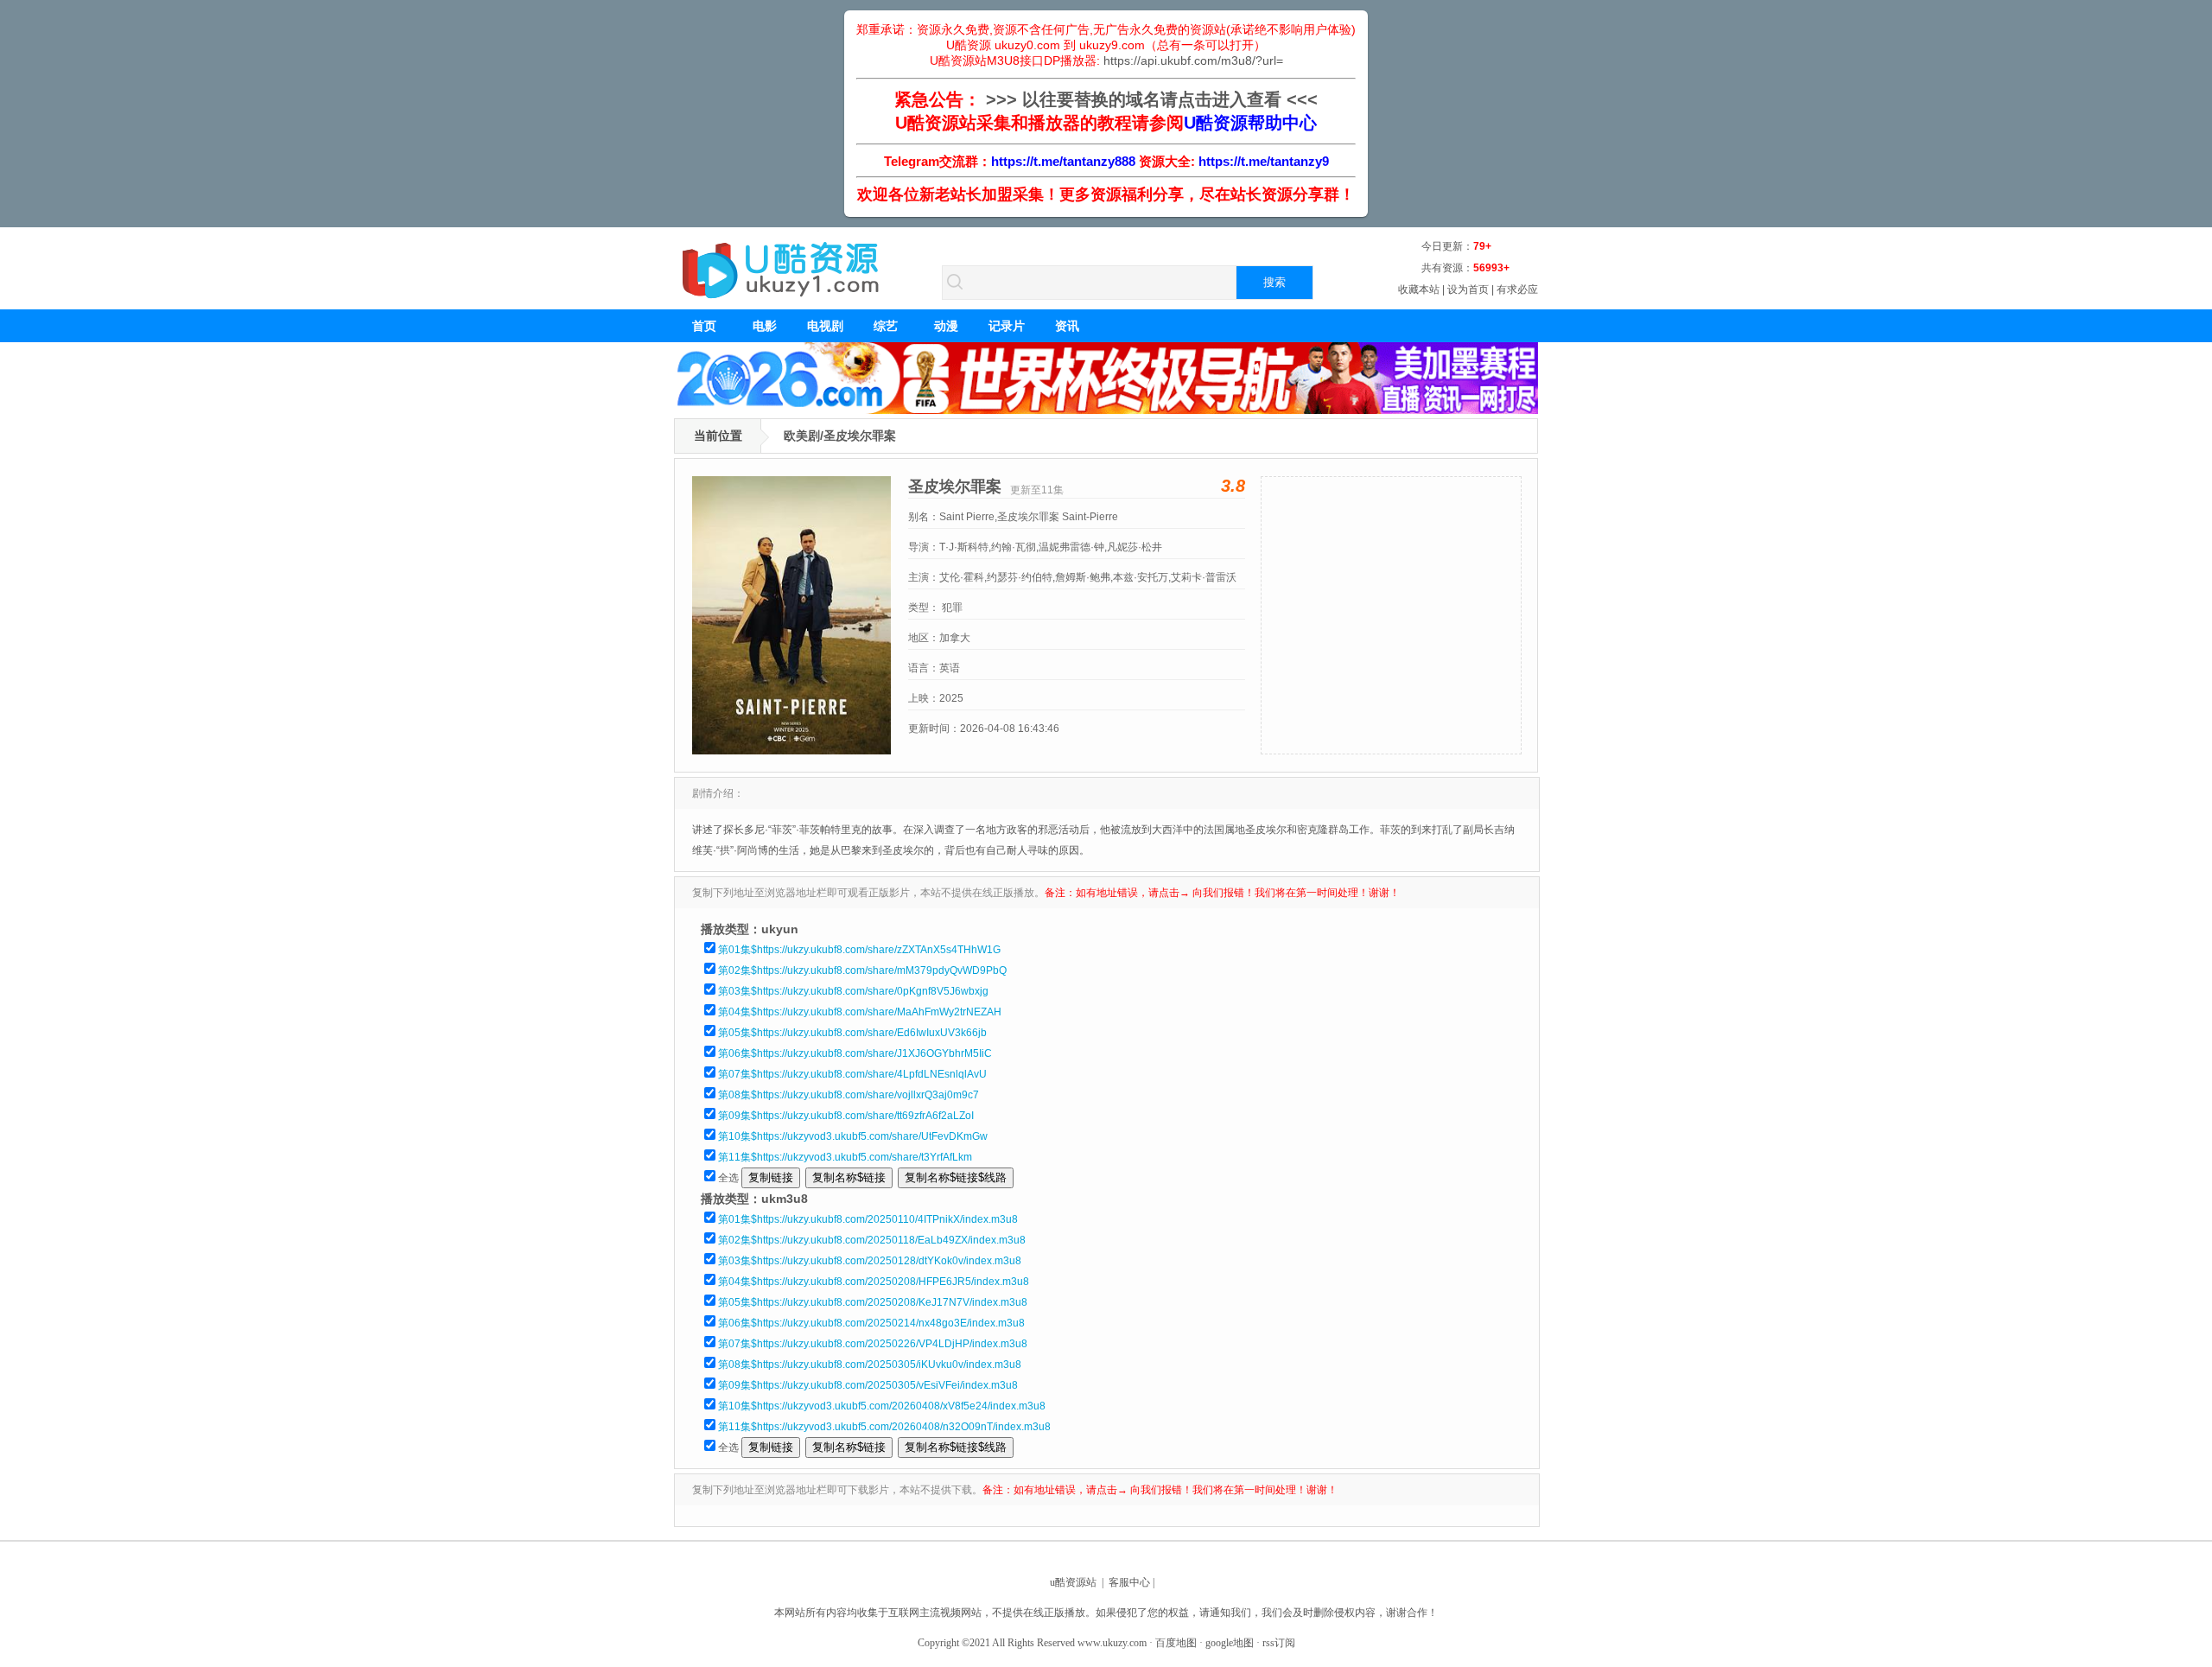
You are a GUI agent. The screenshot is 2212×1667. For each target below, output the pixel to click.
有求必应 (1517, 289)
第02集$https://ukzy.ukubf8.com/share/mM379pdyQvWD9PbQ (862, 970)
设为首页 (1468, 289)
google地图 (1230, 1643)
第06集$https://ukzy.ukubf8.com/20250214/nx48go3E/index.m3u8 (871, 1323)
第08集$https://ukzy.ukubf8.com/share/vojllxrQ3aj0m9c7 (849, 1095)
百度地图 (1176, 1643)
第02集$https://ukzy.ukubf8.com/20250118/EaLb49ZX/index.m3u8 (872, 1240)
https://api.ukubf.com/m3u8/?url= (1193, 60)
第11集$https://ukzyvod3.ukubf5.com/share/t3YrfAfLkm (845, 1157)
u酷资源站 (1073, 1582)
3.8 (1233, 486)
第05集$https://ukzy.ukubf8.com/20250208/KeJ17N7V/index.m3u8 (873, 1302)
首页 (704, 326)
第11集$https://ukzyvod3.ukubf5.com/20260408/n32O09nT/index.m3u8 (884, 1427)
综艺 (886, 326)
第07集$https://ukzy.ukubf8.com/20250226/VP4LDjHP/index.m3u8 (873, 1344)
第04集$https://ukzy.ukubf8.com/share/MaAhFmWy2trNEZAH (860, 1012)
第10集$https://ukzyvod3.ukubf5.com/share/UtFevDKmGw (853, 1136)
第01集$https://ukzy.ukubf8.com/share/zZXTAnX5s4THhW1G (859, 950)
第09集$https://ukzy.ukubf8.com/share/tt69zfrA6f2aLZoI (846, 1116)
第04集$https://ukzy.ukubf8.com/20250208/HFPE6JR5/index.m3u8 (874, 1282)
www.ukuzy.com (1112, 1643)
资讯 (1067, 326)
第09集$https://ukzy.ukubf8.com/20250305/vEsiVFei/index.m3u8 (868, 1385)
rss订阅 (1279, 1643)
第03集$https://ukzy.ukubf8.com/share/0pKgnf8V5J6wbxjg (853, 991)
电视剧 (825, 326)
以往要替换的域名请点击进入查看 (1152, 99)
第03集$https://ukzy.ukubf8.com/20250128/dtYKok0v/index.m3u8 (870, 1261)
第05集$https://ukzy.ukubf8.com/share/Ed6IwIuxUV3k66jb (852, 1033)
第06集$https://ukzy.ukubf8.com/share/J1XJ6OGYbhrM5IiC (855, 1053)
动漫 (946, 326)
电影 (765, 326)
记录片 (1007, 326)
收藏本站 (1419, 289)
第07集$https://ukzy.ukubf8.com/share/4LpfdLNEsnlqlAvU (852, 1074)
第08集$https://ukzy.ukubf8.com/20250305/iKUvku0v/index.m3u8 (870, 1365)
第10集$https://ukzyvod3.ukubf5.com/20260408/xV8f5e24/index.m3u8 (882, 1406)
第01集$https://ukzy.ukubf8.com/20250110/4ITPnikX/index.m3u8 (868, 1219)
